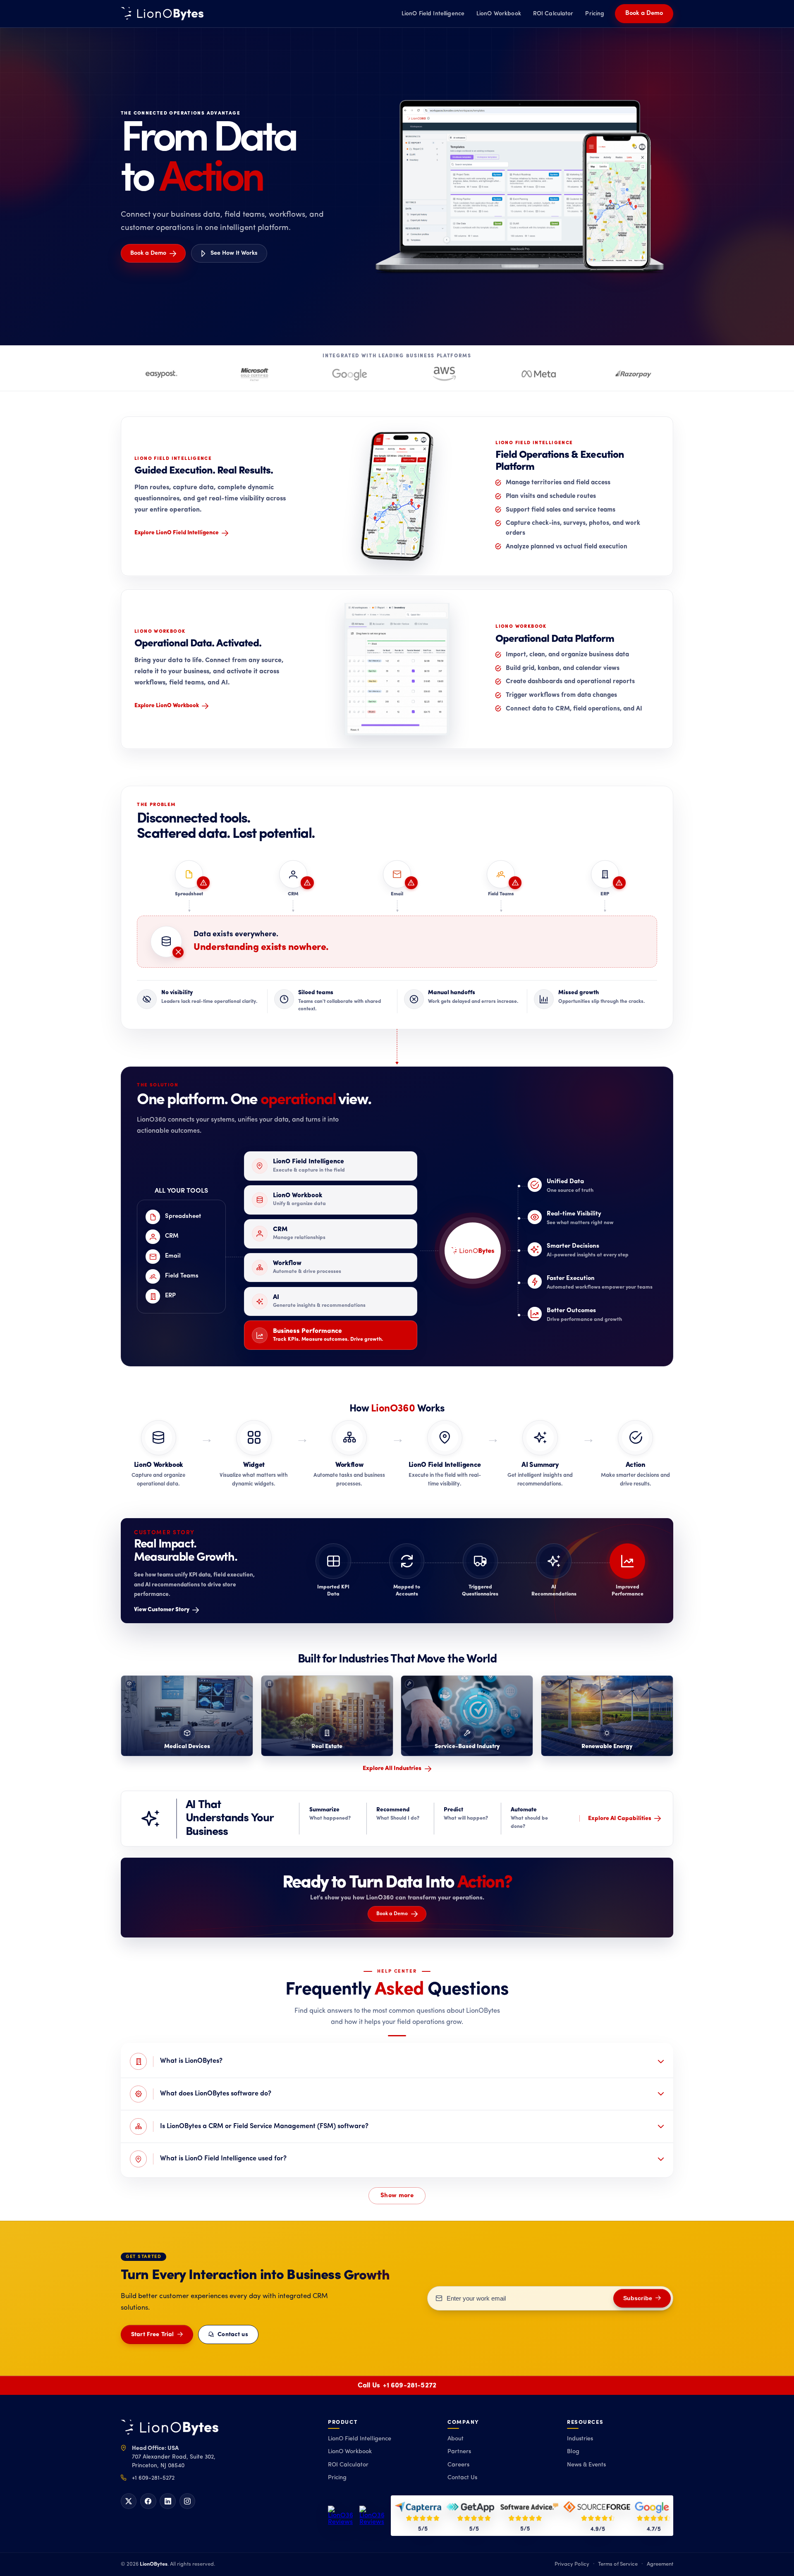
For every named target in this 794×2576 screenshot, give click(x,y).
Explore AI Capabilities (620, 1819)
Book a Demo (644, 13)
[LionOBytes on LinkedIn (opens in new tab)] (167, 2501)
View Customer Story (162, 1610)
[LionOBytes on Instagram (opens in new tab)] (187, 2501)
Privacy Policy (572, 2564)
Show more (397, 2196)
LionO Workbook (499, 14)
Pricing (595, 14)
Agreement (660, 2564)
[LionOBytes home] (170, 2428)
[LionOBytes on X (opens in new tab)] (129, 2501)
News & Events (586, 2465)
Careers (458, 2465)
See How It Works (234, 253)
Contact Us (462, 2478)
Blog (573, 2452)
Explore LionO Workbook (167, 706)
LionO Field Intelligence (433, 14)
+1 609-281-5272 (410, 2386)
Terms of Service (618, 2564)
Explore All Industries (392, 1769)
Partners (459, 2452)
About (456, 2439)
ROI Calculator (553, 14)
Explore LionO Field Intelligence (177, 533)
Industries (580, 2439)
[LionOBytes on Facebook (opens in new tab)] (148, 2501)
